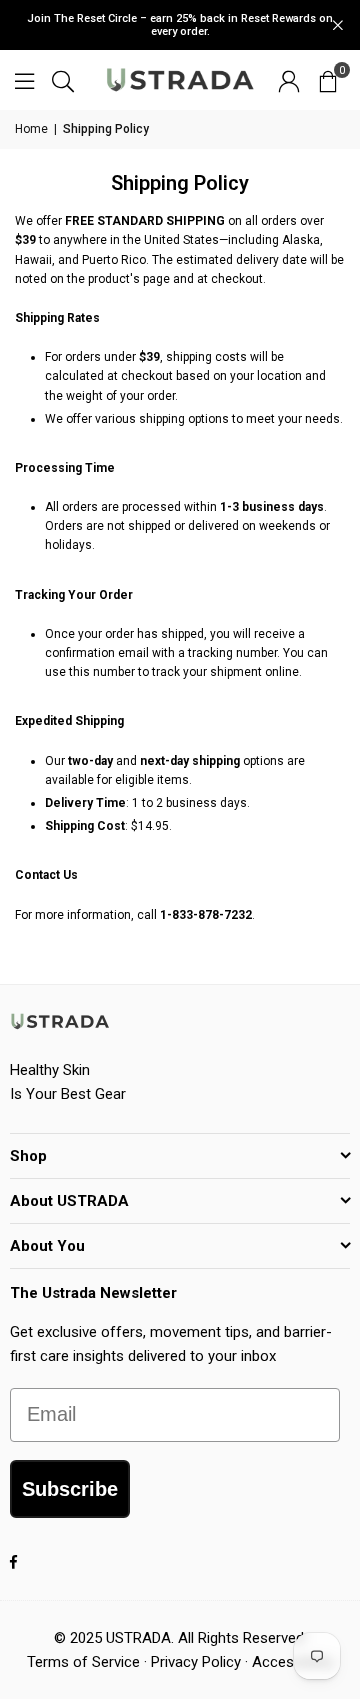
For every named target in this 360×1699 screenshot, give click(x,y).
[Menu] (24, 80)
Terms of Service (83, 1662)
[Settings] (289, 80)
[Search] (63, 80)
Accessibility (293, 1662)
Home (31, 129)
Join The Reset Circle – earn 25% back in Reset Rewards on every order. (180, 25)
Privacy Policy (196, 1662)
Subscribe (70, 1489)
